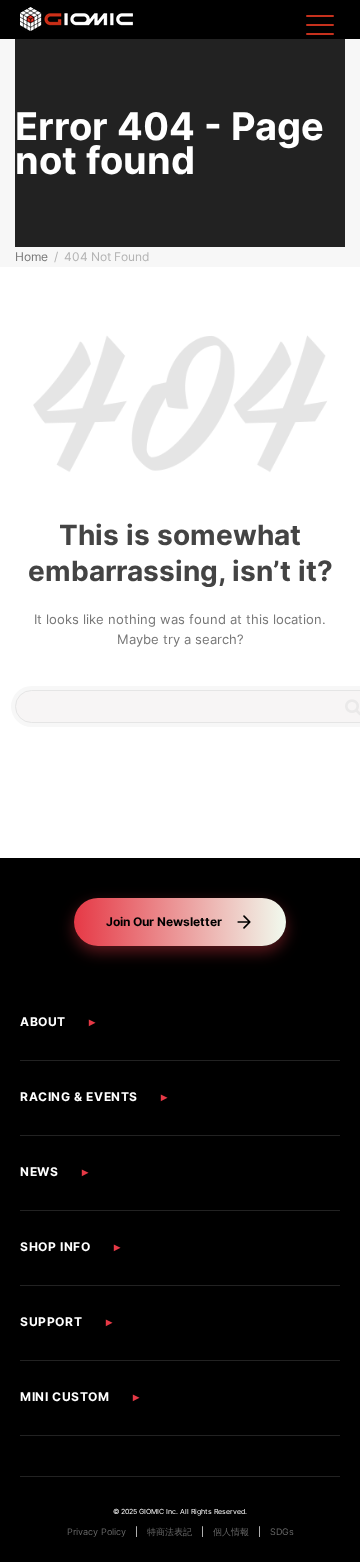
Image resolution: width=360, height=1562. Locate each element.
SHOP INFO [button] (55, 1246)
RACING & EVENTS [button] (79, 1096)
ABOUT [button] (43, 1021)
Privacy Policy (96, 1532)
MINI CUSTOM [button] (65, 1396)
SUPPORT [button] (51, 1321)
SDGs (282, 1532)
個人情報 (231, 1532)
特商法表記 (169, 1532)
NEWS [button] (39, 1171)
